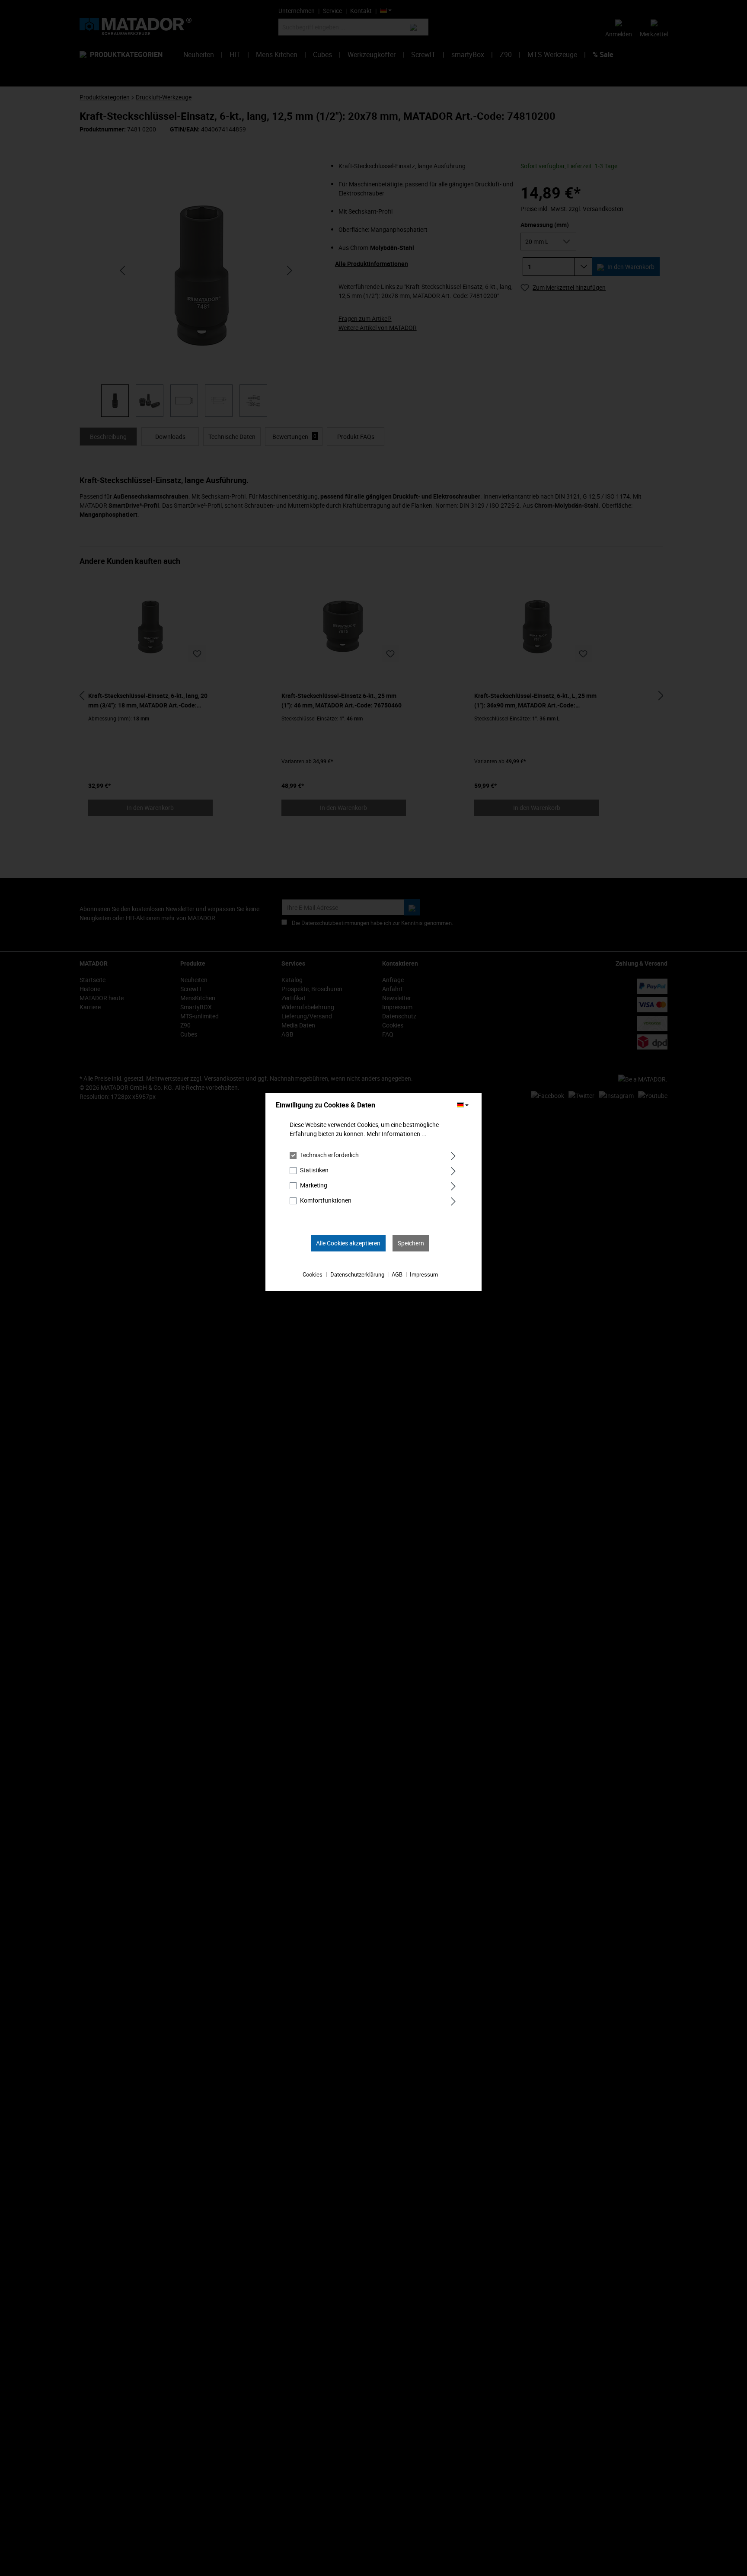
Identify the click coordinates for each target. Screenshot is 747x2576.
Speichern (411, 1243)
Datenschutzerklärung (357, 1274)
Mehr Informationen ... (397, 1134)
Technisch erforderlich (329, 1155)
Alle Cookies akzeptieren (348, 1243)
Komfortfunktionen (326, 1200)
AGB (397, 1274)
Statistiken (314, 1170)
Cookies (313, 1274)
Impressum (424, 1274)
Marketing (314, 1185)
